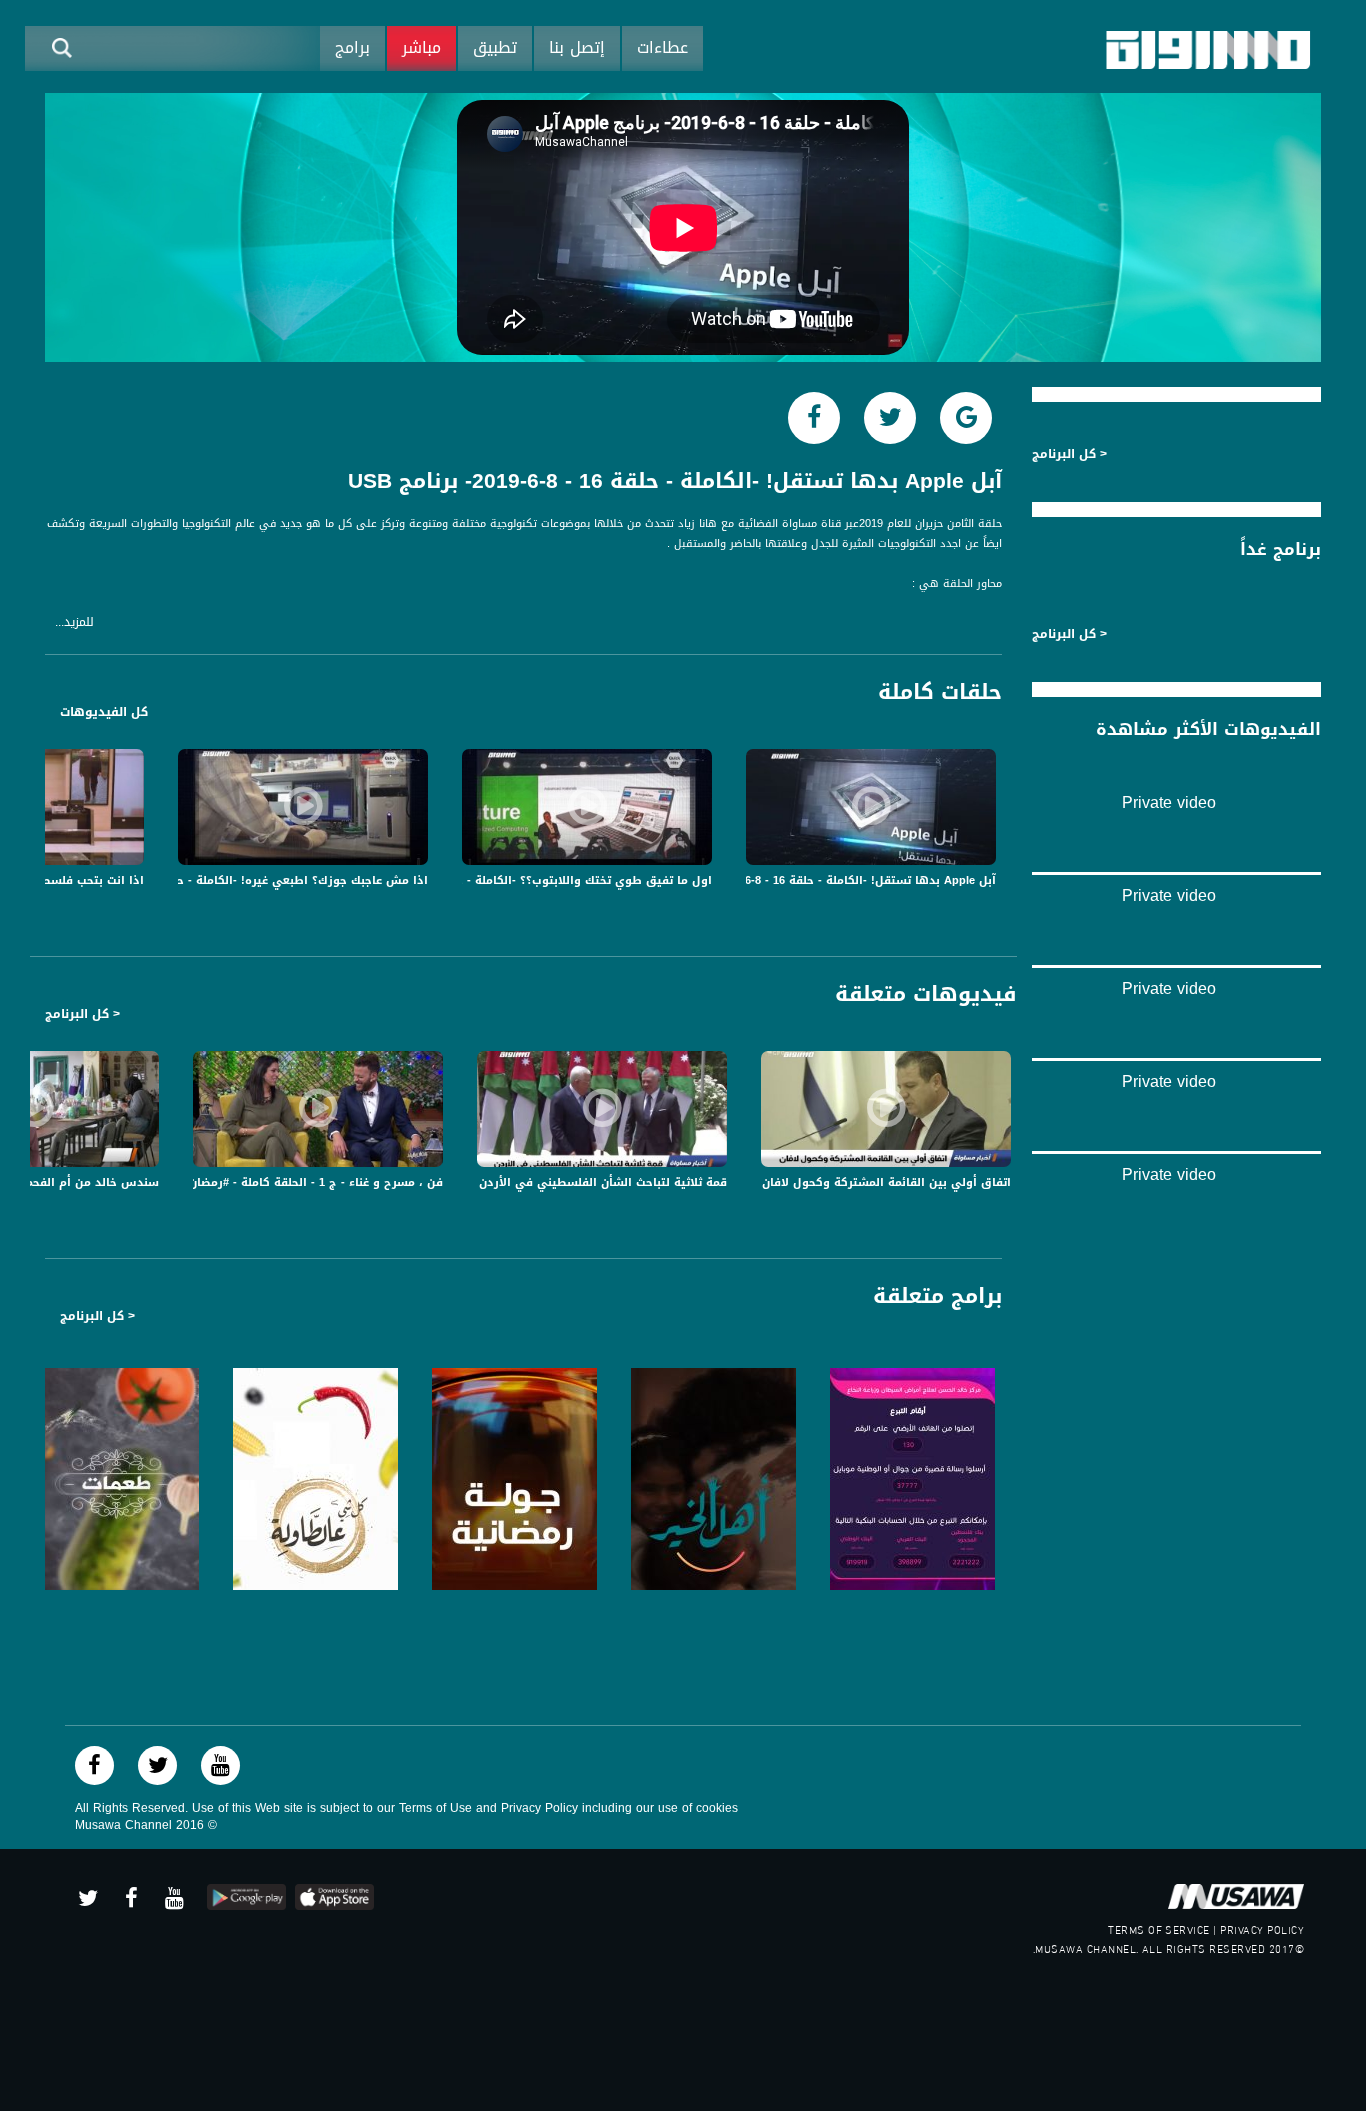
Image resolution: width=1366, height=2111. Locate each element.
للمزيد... (74, 622)
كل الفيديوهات (104, 712)
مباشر (421, 47)
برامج (352, 47)
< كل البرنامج (82, 1014)
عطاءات (662, 47)
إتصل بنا (577, 47)
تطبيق (495, 47)
